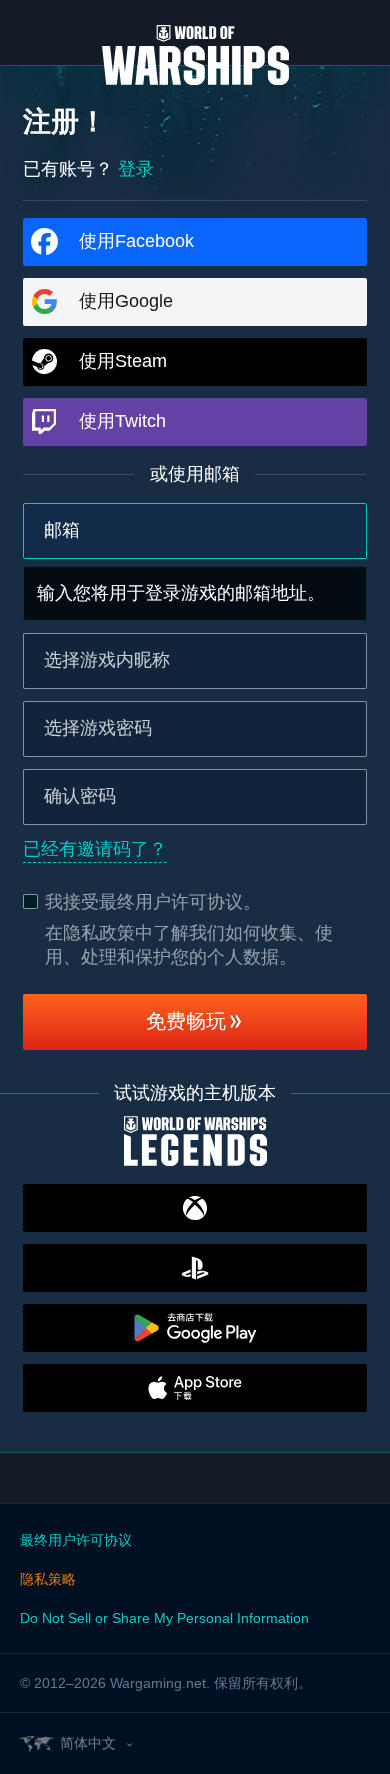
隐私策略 (48, 1579)
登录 (136, 169)
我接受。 (153, 902)
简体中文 (88, 1743)
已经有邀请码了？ (95, 849)
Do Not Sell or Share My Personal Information (164, 1618)
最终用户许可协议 (171, 902)
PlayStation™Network (195, 1268)
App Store (195, 1388)
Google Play (195, 1328)
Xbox (195, 1208)
